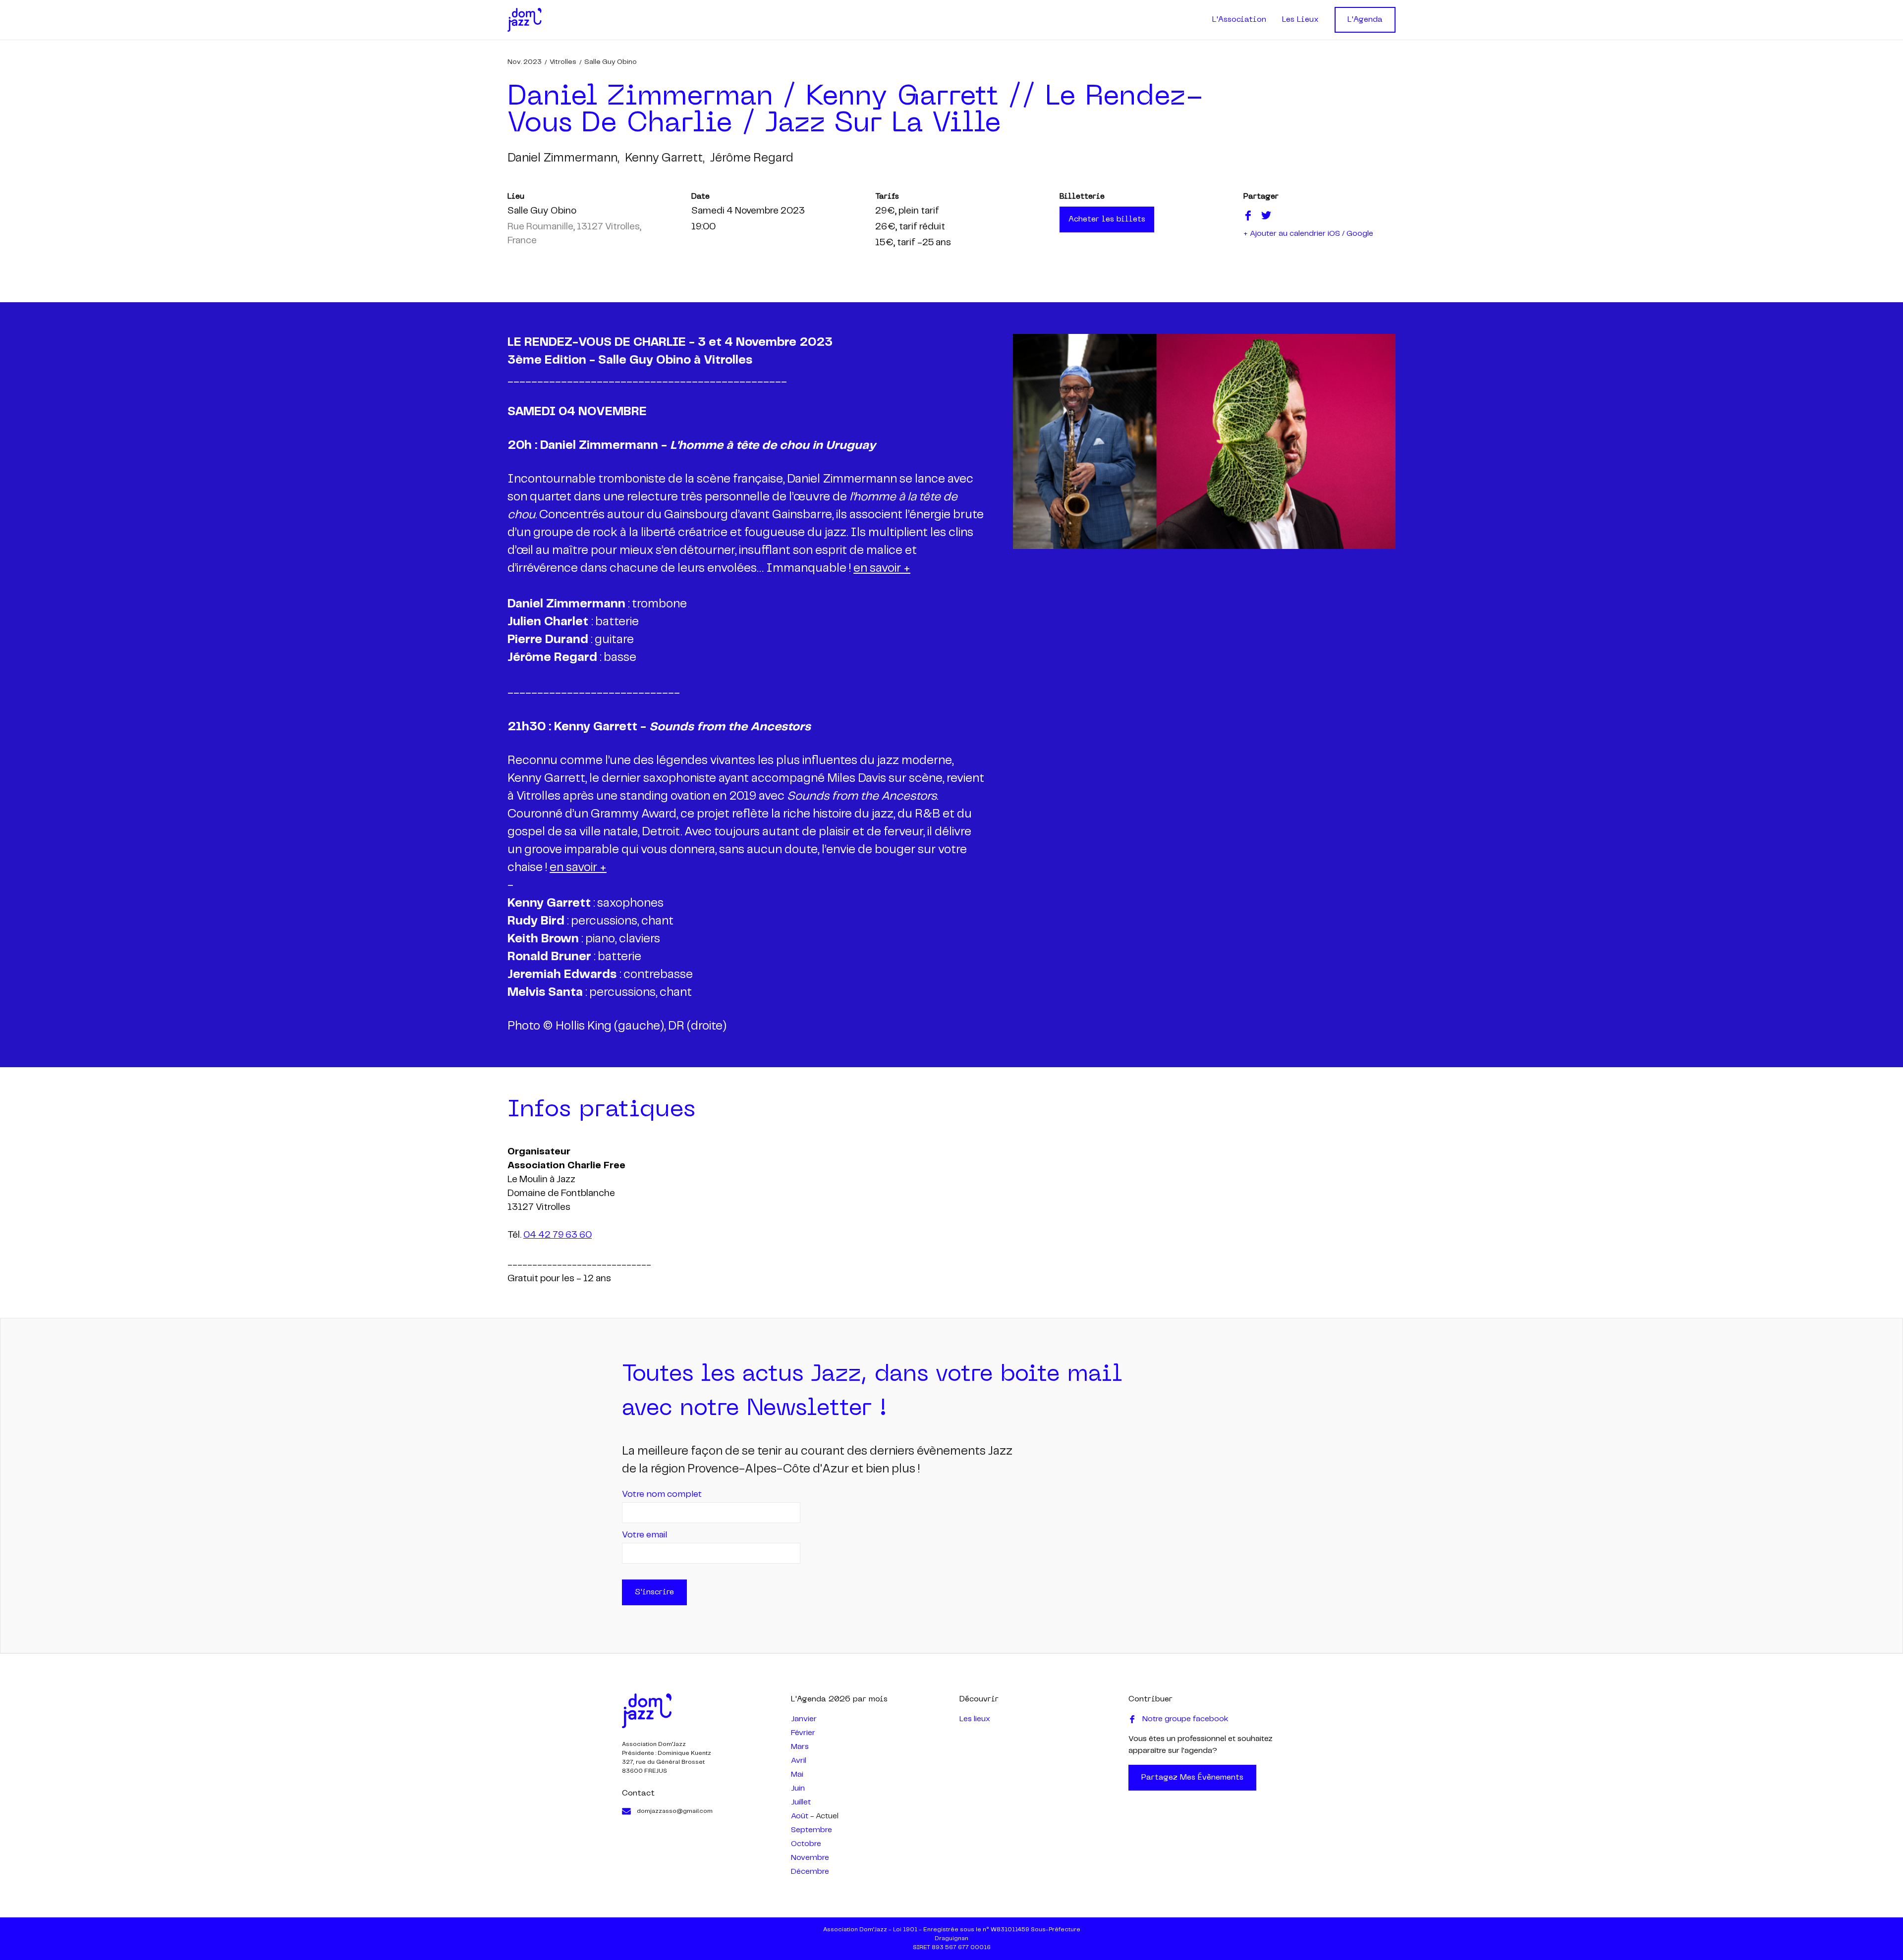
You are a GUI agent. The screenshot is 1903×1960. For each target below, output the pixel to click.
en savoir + (882, 569)
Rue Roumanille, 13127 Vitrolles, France (574, 234)
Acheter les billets (1107, 219)
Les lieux (975, 1719)
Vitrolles (563, 62)
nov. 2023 (525, 62)
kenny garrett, (665, 158)
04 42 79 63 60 (558, 1235)
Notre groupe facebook (1185, 1719)
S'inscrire (654, 1592)
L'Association (1239, 20)
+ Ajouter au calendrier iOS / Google (1308, 234)
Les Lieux (1300, 20)
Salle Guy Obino (611, 62)
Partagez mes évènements (1192, 1778)
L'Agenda (1365, 20)
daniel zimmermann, (563, 158)
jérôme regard (752, 158)
